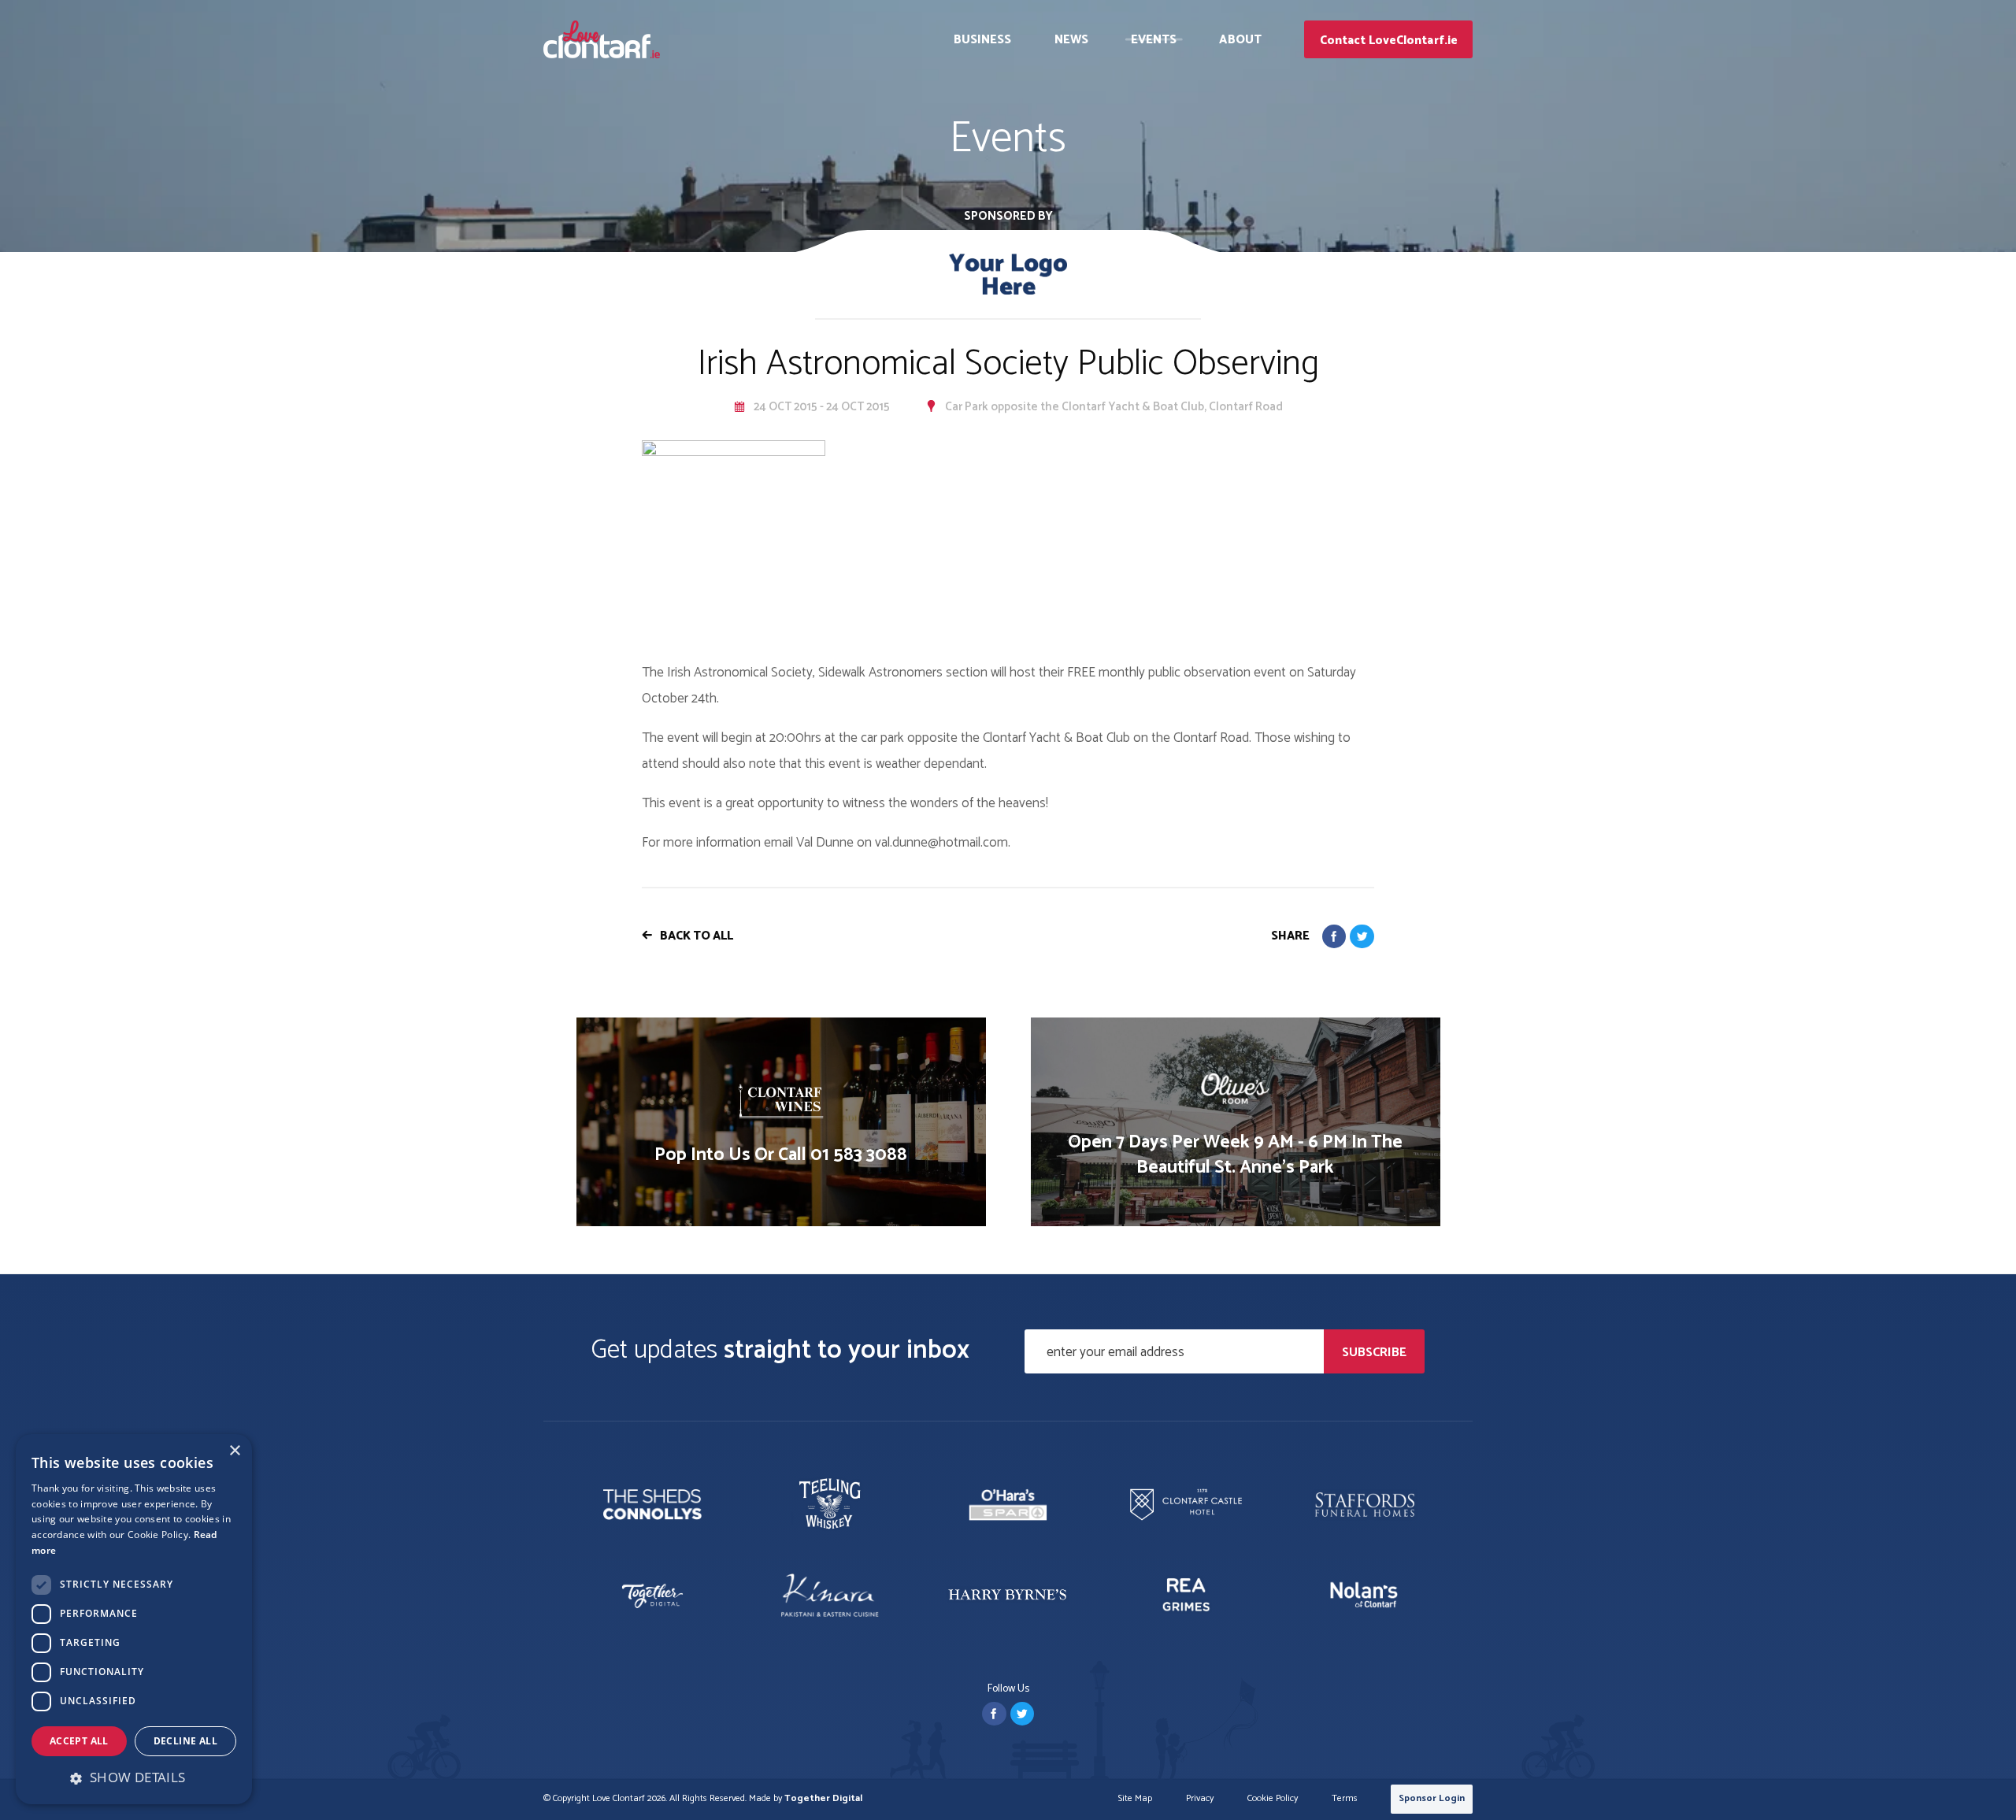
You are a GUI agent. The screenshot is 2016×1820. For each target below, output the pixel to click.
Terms (1345, 1799)
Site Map (1135, 1799)
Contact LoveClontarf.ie (1389, 41)
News (1071, 40)
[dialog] (134, 1619)
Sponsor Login (1432, 1798)
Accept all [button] (79, 1741)
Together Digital (823, 1798)
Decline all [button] (185, 1741)
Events (1154, 40)
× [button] (234, 1451)
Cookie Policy (1273, 1799)
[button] (134, 1777)
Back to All (697, 936)
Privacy (1200, 1799)
